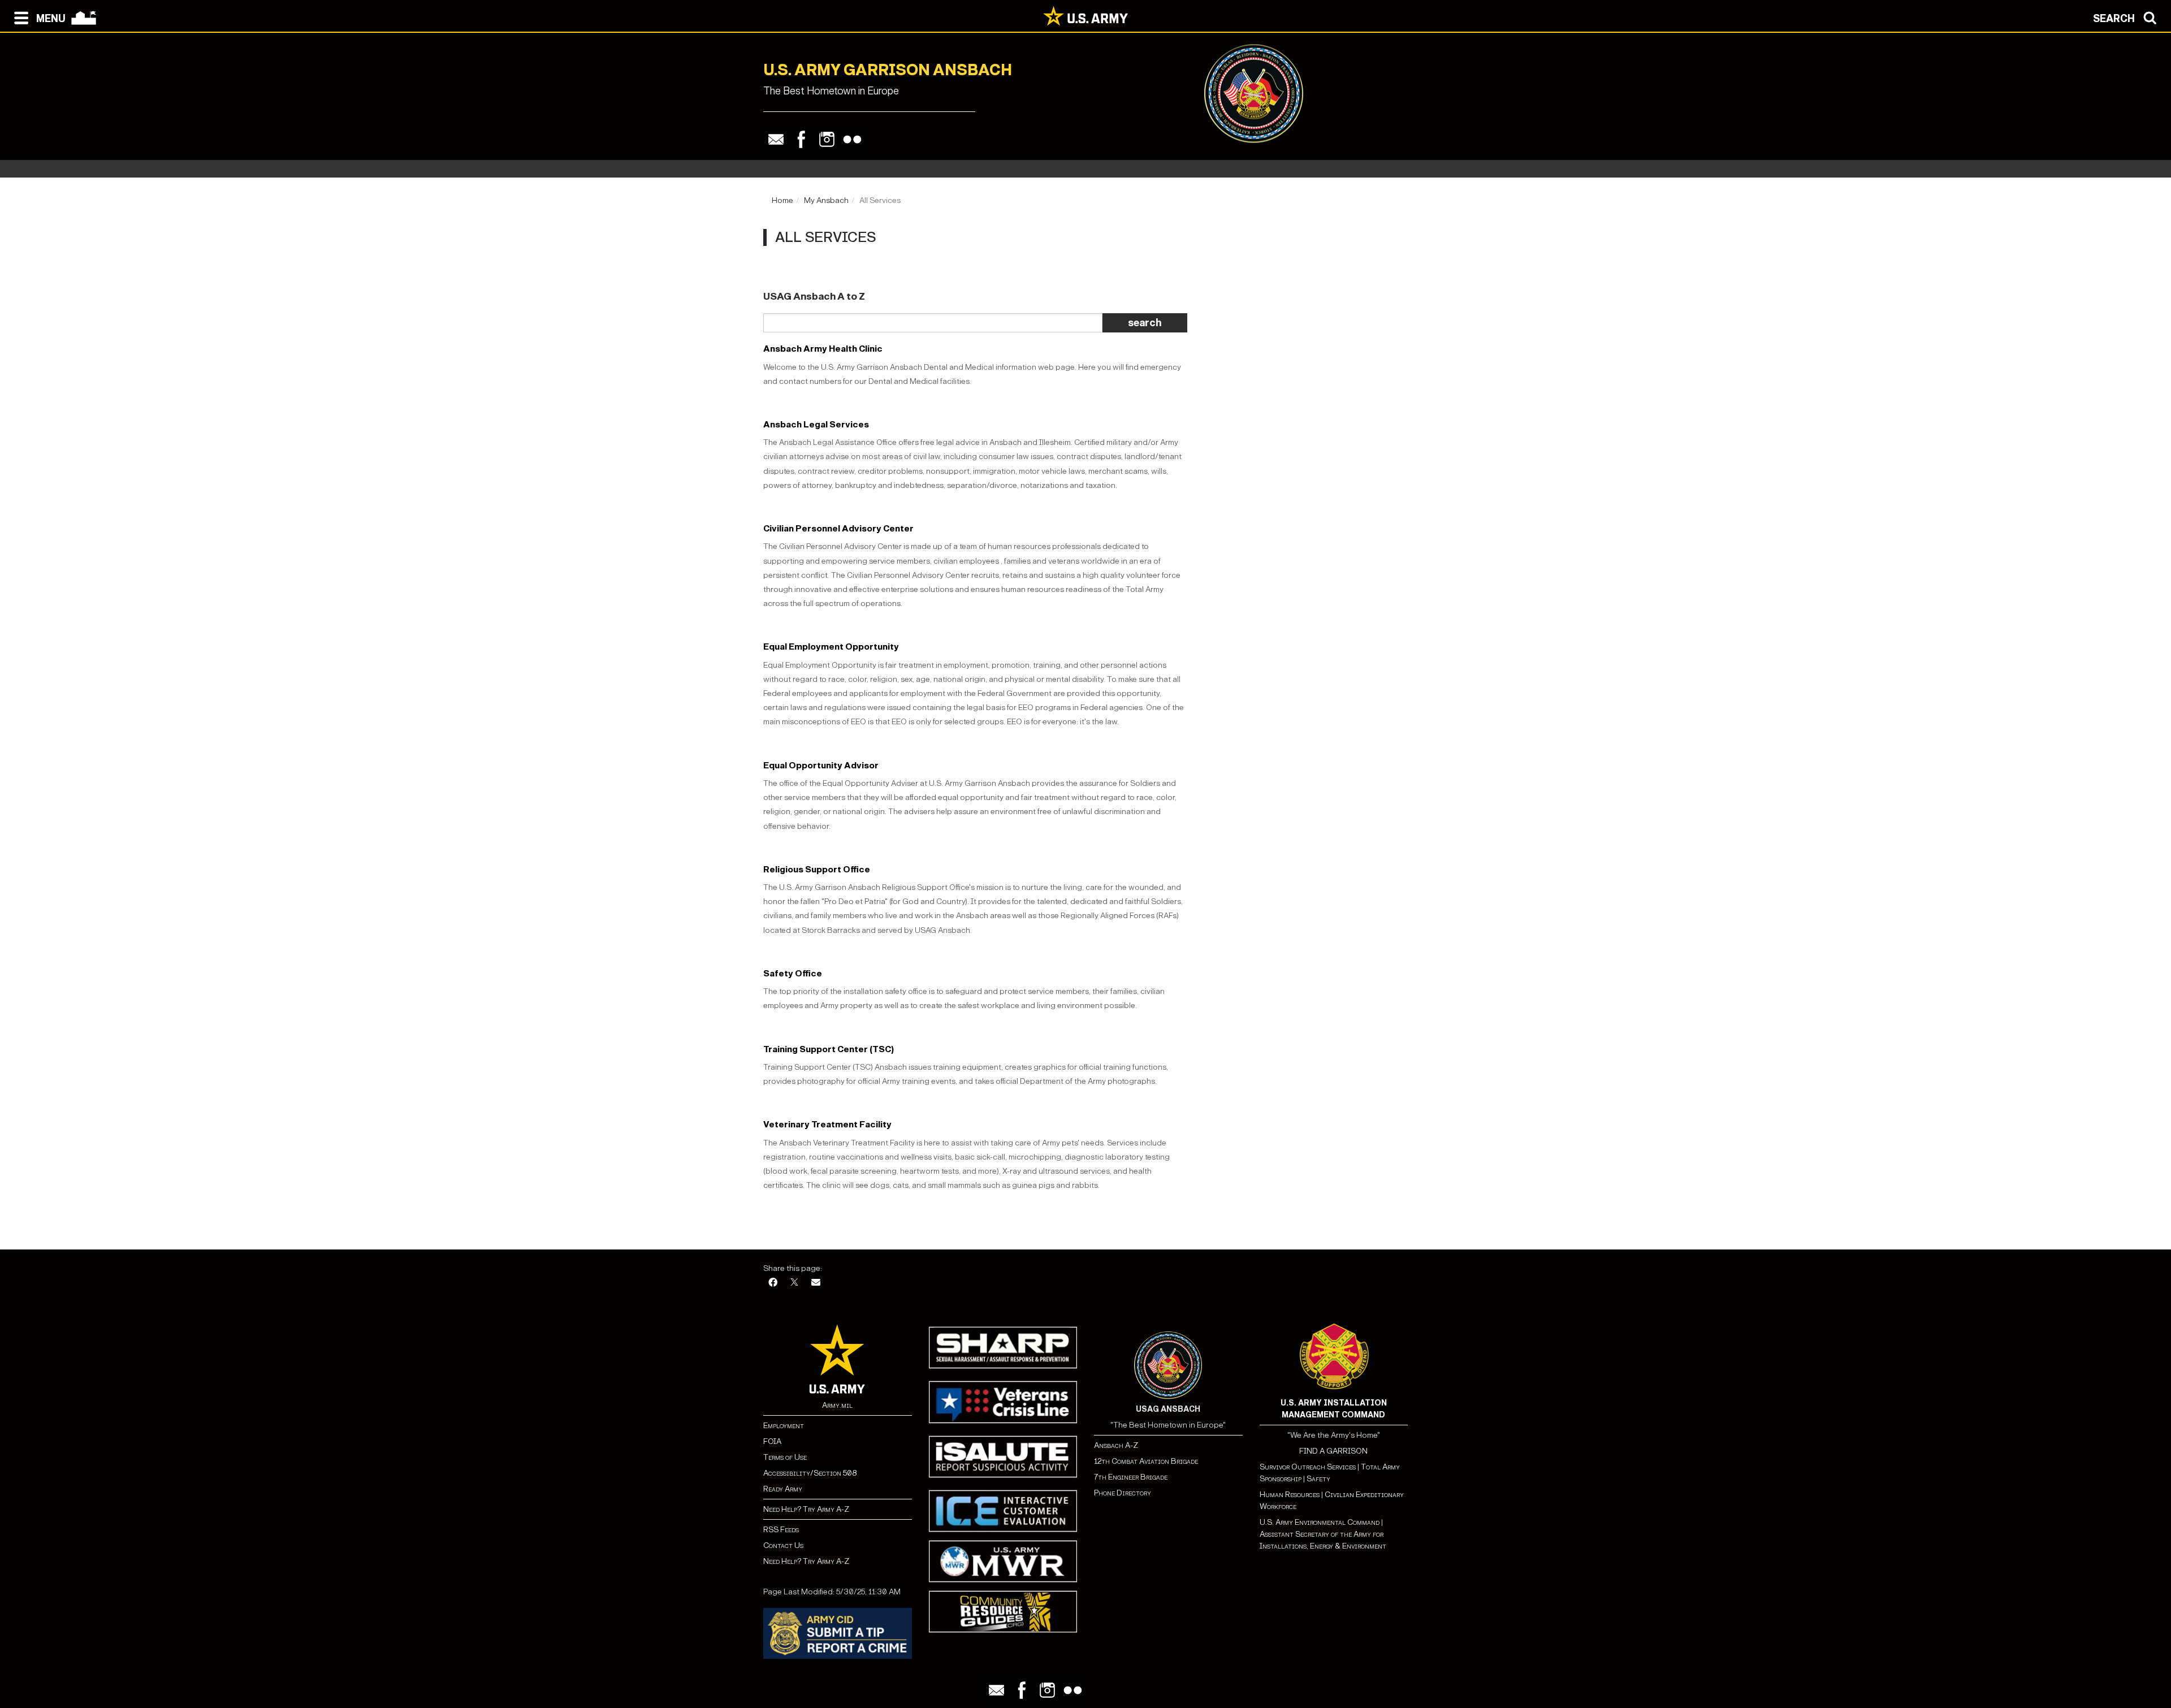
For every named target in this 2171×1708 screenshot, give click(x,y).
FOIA (772, 1441)
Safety (1318, 1479)
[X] (794, 1283)
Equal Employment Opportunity (831, 647)
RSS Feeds (781, 1530)
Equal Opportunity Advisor (821, 765)
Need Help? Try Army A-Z (806, 1509)
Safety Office (793, 973)
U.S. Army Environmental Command (1320, 1522)
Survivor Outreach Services (1308, 1467)
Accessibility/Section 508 (810, 1473)
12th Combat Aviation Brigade (1146, 1461)
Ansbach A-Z (1116, 1445)
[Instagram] (827, 139)
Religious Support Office (817, 869)
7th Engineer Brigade (1131, 1477)
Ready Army (783, 1489)
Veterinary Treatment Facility (827, 1124)
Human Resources (1290, 1495)
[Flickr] (852, 139)
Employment (784, 1426)
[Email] (776, 139)
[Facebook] (801, 139)
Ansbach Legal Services (816, 424)
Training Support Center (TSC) (829, 1049)
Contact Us (783, 1545)
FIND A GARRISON (1333, 1451)
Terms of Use (785, 1457)
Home (782, 200)
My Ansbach (826, 200)
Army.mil (837, 1405)
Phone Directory (1123, 1493)
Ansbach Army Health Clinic (823, 349)
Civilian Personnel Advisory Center (838, 528)
